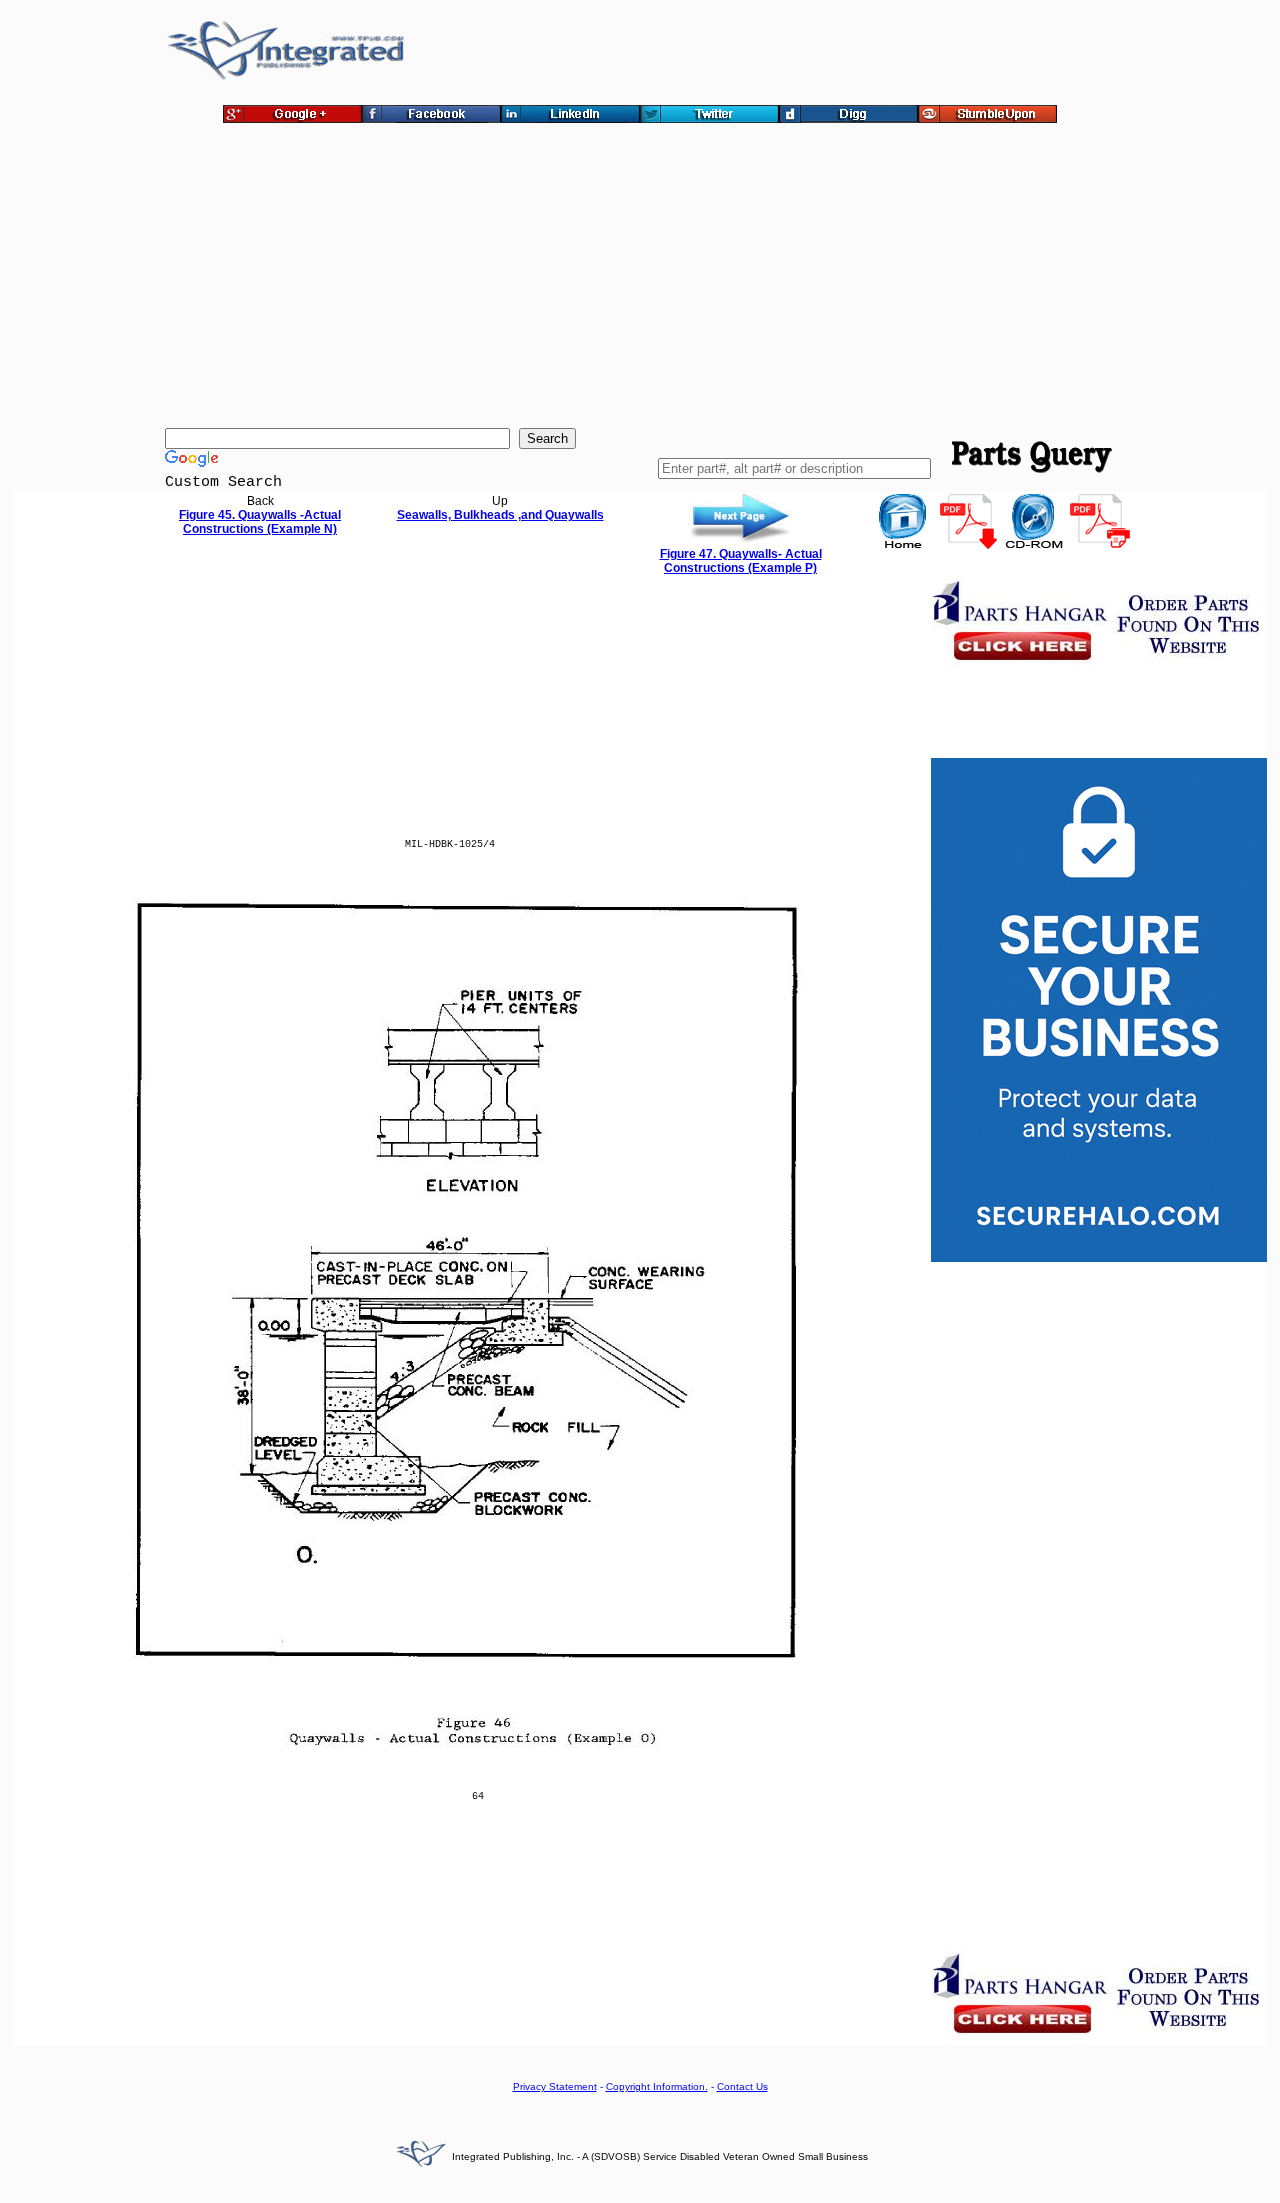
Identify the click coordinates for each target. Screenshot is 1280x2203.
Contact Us (742, 2086)
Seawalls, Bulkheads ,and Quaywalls (500, 515)
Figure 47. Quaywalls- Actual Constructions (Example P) (741, 561)
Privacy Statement (555, 2086)
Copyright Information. (657, 2086)
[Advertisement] (640, 278)
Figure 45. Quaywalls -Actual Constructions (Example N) (260, 522)
